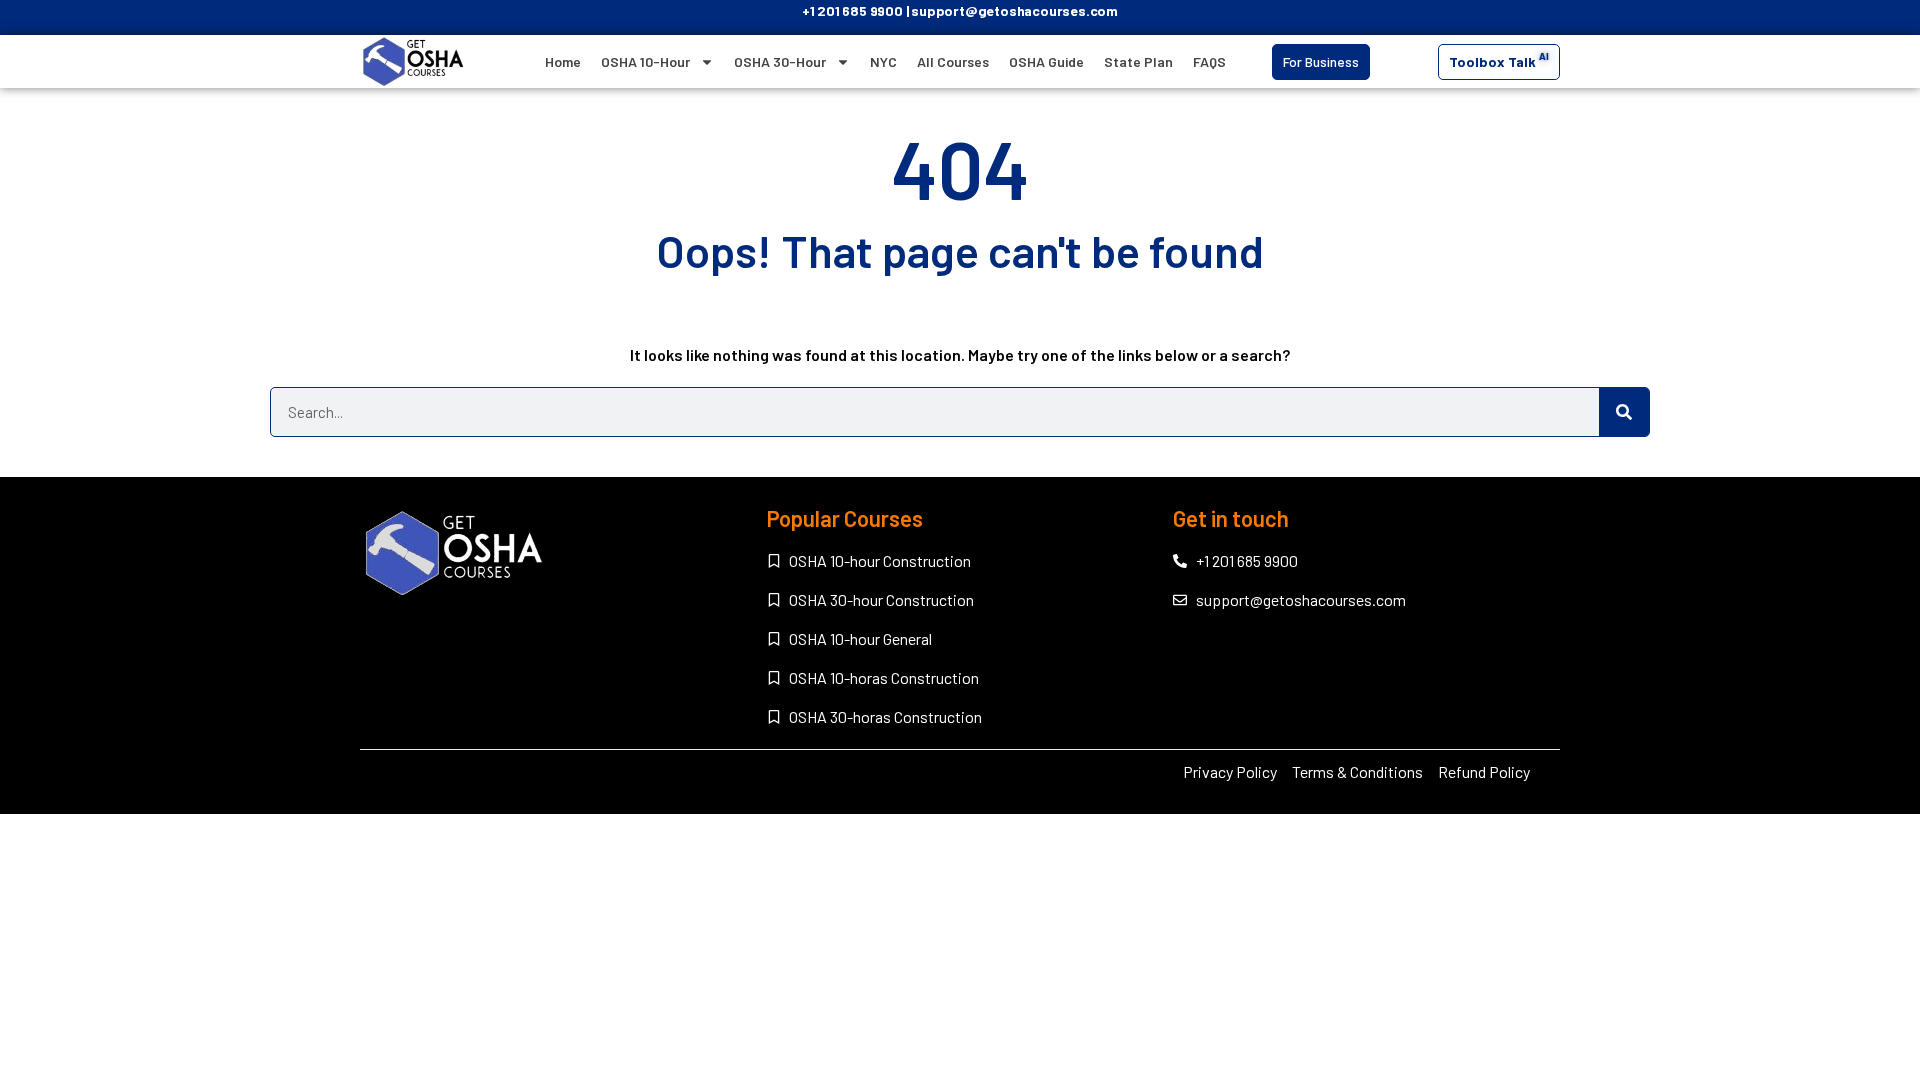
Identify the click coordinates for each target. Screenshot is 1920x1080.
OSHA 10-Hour (645, 61)
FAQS (1209, 61)
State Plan (1138, 61)
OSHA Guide (1046, 61)
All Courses (953, 61)
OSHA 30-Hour (780, 61)
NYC (883, 61)
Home (563, 61)
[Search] (1624, 412)
